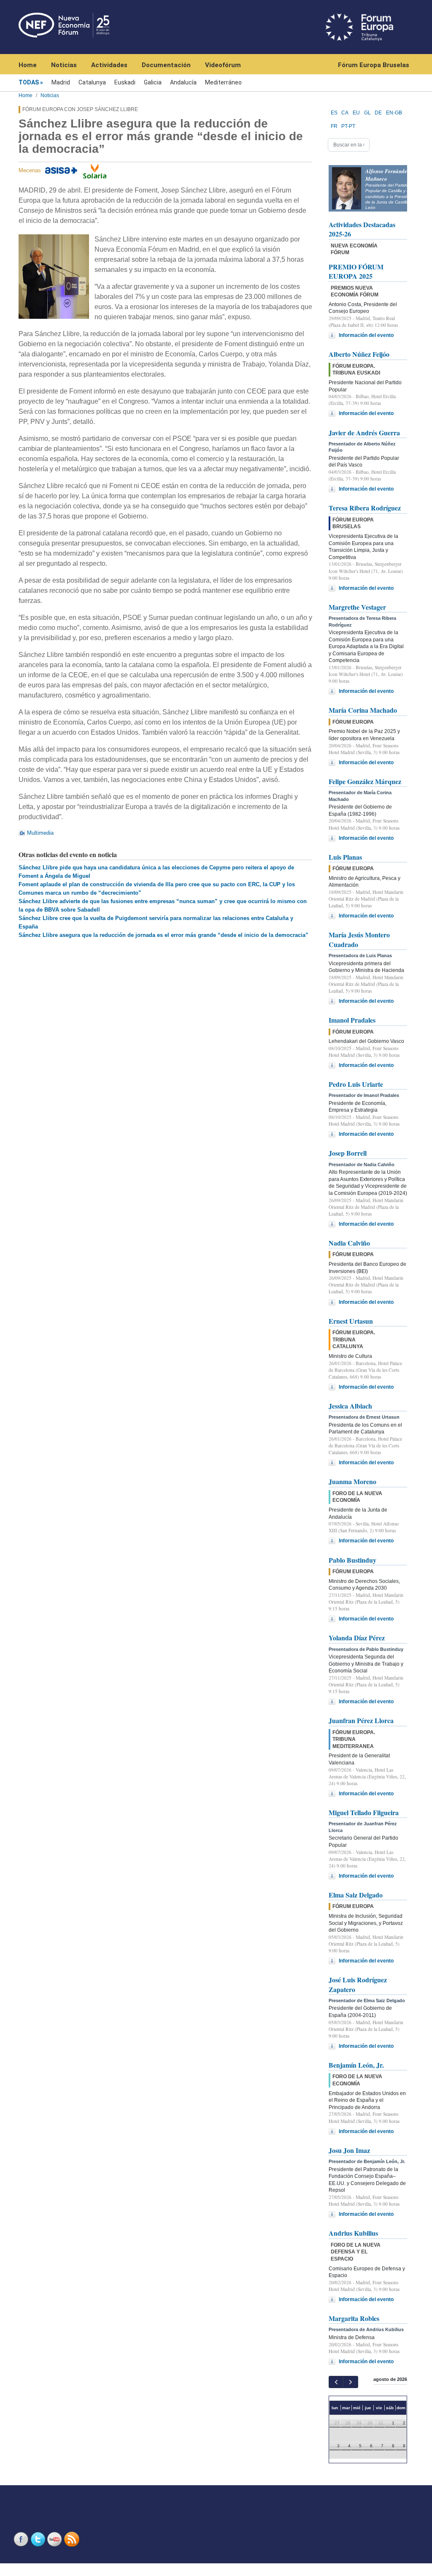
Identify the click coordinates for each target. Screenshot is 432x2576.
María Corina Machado (363, 710)
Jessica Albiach (350, 1406)
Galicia (153, 82)
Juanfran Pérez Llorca (361, 1720)
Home (28, 65)
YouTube (56, 2539)
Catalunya (92, 82)
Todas (29, 82)
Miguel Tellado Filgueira (364, 1812)
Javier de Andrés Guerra (364, 433)
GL (367, 113)
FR (334, 126)
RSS (73, 2539)
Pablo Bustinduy (352, 1560)
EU (356, 113)
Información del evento (366, 335)
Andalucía (183, 82)
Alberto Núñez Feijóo (359, 354)
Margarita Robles (354, 2318)
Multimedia (40, 833)
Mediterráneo (223, 82)
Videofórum (223, 65)
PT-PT (348, 126)
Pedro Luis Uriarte (356, 1084)
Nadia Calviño (349, 1243)
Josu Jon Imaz (349, 2150)
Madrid (61, 82)
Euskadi (125, 82)
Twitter (39, 2539)
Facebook (22, 2539)
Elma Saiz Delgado (356, 1895)
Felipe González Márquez (365, 781)
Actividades (109, 65)
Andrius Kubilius (353, 2233)
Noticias (64, 65)
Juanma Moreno (352, 1481)
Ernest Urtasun (351, 1321)
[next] (350, 2382)
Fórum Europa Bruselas (374, 65)
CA (345, 113)
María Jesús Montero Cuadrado (359, 939)
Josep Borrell (348, 1153)
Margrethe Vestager (357, 607)
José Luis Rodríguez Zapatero (358, 1984)
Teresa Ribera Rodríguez (365, 508)
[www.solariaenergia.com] (95, 170)
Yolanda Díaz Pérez (357, 1638)
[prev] (336, 2382)
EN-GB (394, 113)
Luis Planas (345, 857)
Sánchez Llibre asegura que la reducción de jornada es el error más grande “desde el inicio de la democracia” (163, 935)
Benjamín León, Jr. (356, 2065)
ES (334, 113)
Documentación (166, 65)
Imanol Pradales (352, 1020)
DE (378, 113)
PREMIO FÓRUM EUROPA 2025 (356, 271)
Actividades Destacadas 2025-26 (362, 229)
